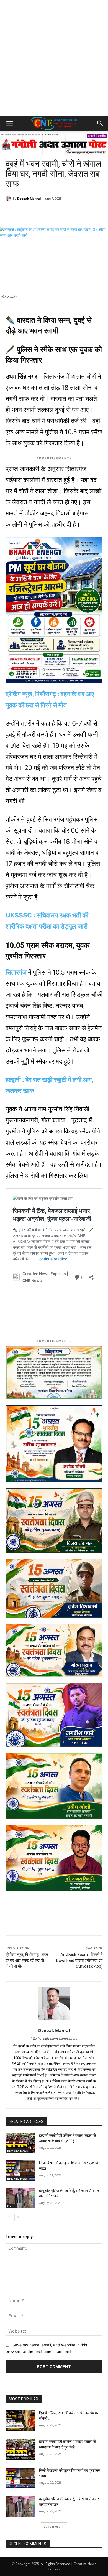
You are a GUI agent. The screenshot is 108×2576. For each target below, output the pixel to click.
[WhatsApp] (29, 213)
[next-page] (18, 2218)
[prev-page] (9, 2218)
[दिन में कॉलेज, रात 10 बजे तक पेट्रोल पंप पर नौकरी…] (20, 2421)
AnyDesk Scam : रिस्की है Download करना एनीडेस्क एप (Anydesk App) (79, 1960)
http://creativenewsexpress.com (54, 2038)
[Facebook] (41, 213)
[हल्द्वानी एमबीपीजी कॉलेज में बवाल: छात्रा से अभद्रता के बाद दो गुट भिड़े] (20, 2143)
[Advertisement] (54, 59)
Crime (11, 2206)
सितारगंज (17, 972)
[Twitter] (54, 213)
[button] (9, 123)
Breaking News (17, 2151)
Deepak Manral (29, 198)
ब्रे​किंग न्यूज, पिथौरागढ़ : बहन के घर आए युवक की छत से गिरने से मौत (27, 1960)
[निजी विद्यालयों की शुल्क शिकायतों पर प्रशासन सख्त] (20, 2171)
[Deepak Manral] (9, 199)
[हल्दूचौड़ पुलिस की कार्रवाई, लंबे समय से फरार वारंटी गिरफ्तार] (20, 2198)
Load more (52, 2527)
